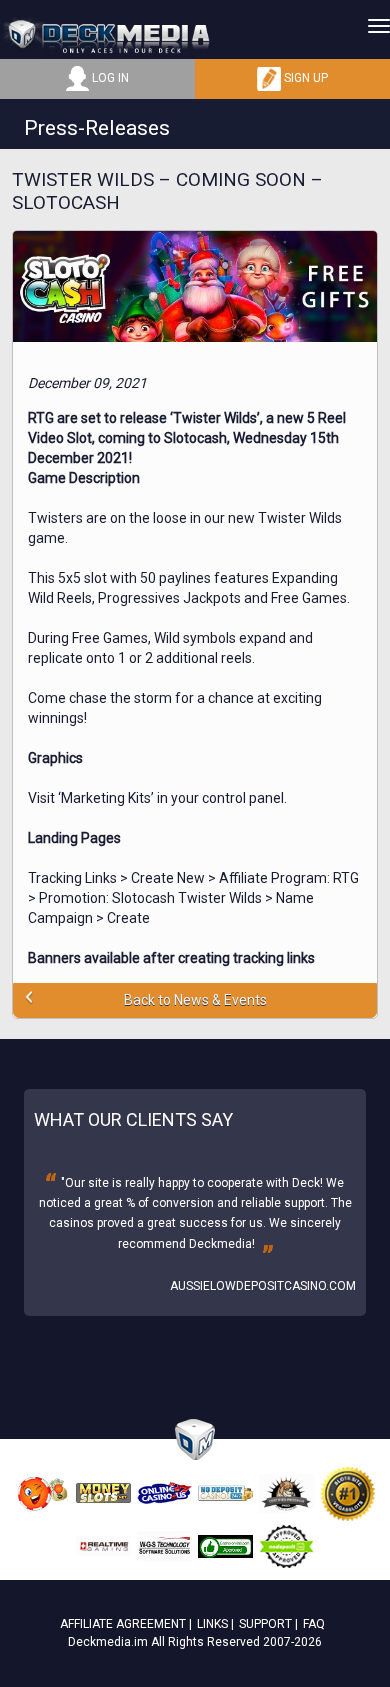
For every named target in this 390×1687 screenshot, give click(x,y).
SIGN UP (304, 78)
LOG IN (109, 78)
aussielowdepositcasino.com (263, 1286)
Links (212, 1624)
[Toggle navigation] (379, 26)
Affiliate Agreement (123, 1624)
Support (265, 1624)
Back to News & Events (195, 1000)
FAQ (314, 1624)
